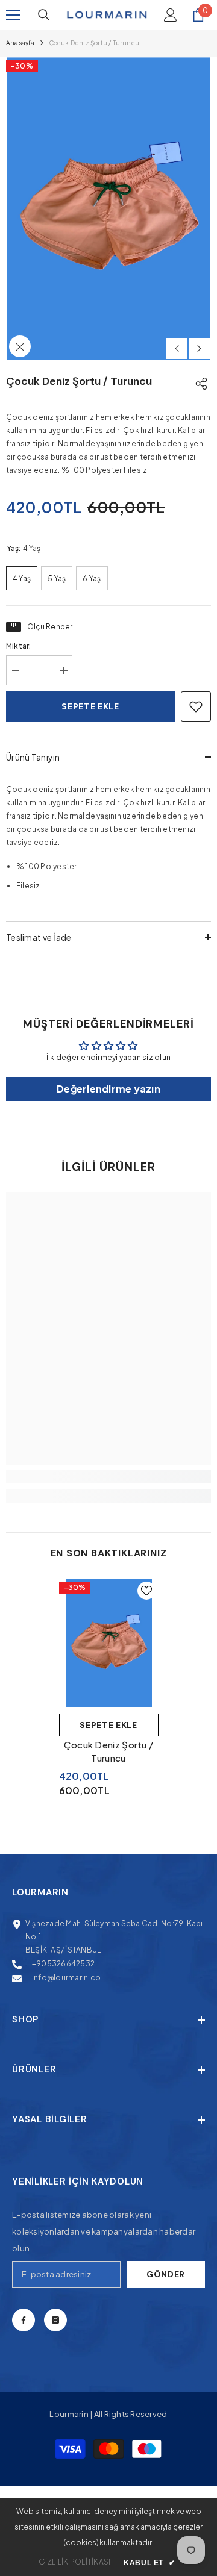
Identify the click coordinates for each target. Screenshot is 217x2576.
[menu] (13, 15)
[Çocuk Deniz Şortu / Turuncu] (109, 1643)
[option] (108, 209)
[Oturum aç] (171, 15)
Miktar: (19, 646)
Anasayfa (20, 43)
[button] (177, 348)
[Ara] (44, 15)
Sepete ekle (90, 706)
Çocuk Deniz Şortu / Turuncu (109, 1751)
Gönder (166, 2274)
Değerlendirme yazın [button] (108, 1089)
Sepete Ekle (108, 1725)
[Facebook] (24, 2320)
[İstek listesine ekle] (196, 706)
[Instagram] (55, 2320)
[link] (108, 1476)
